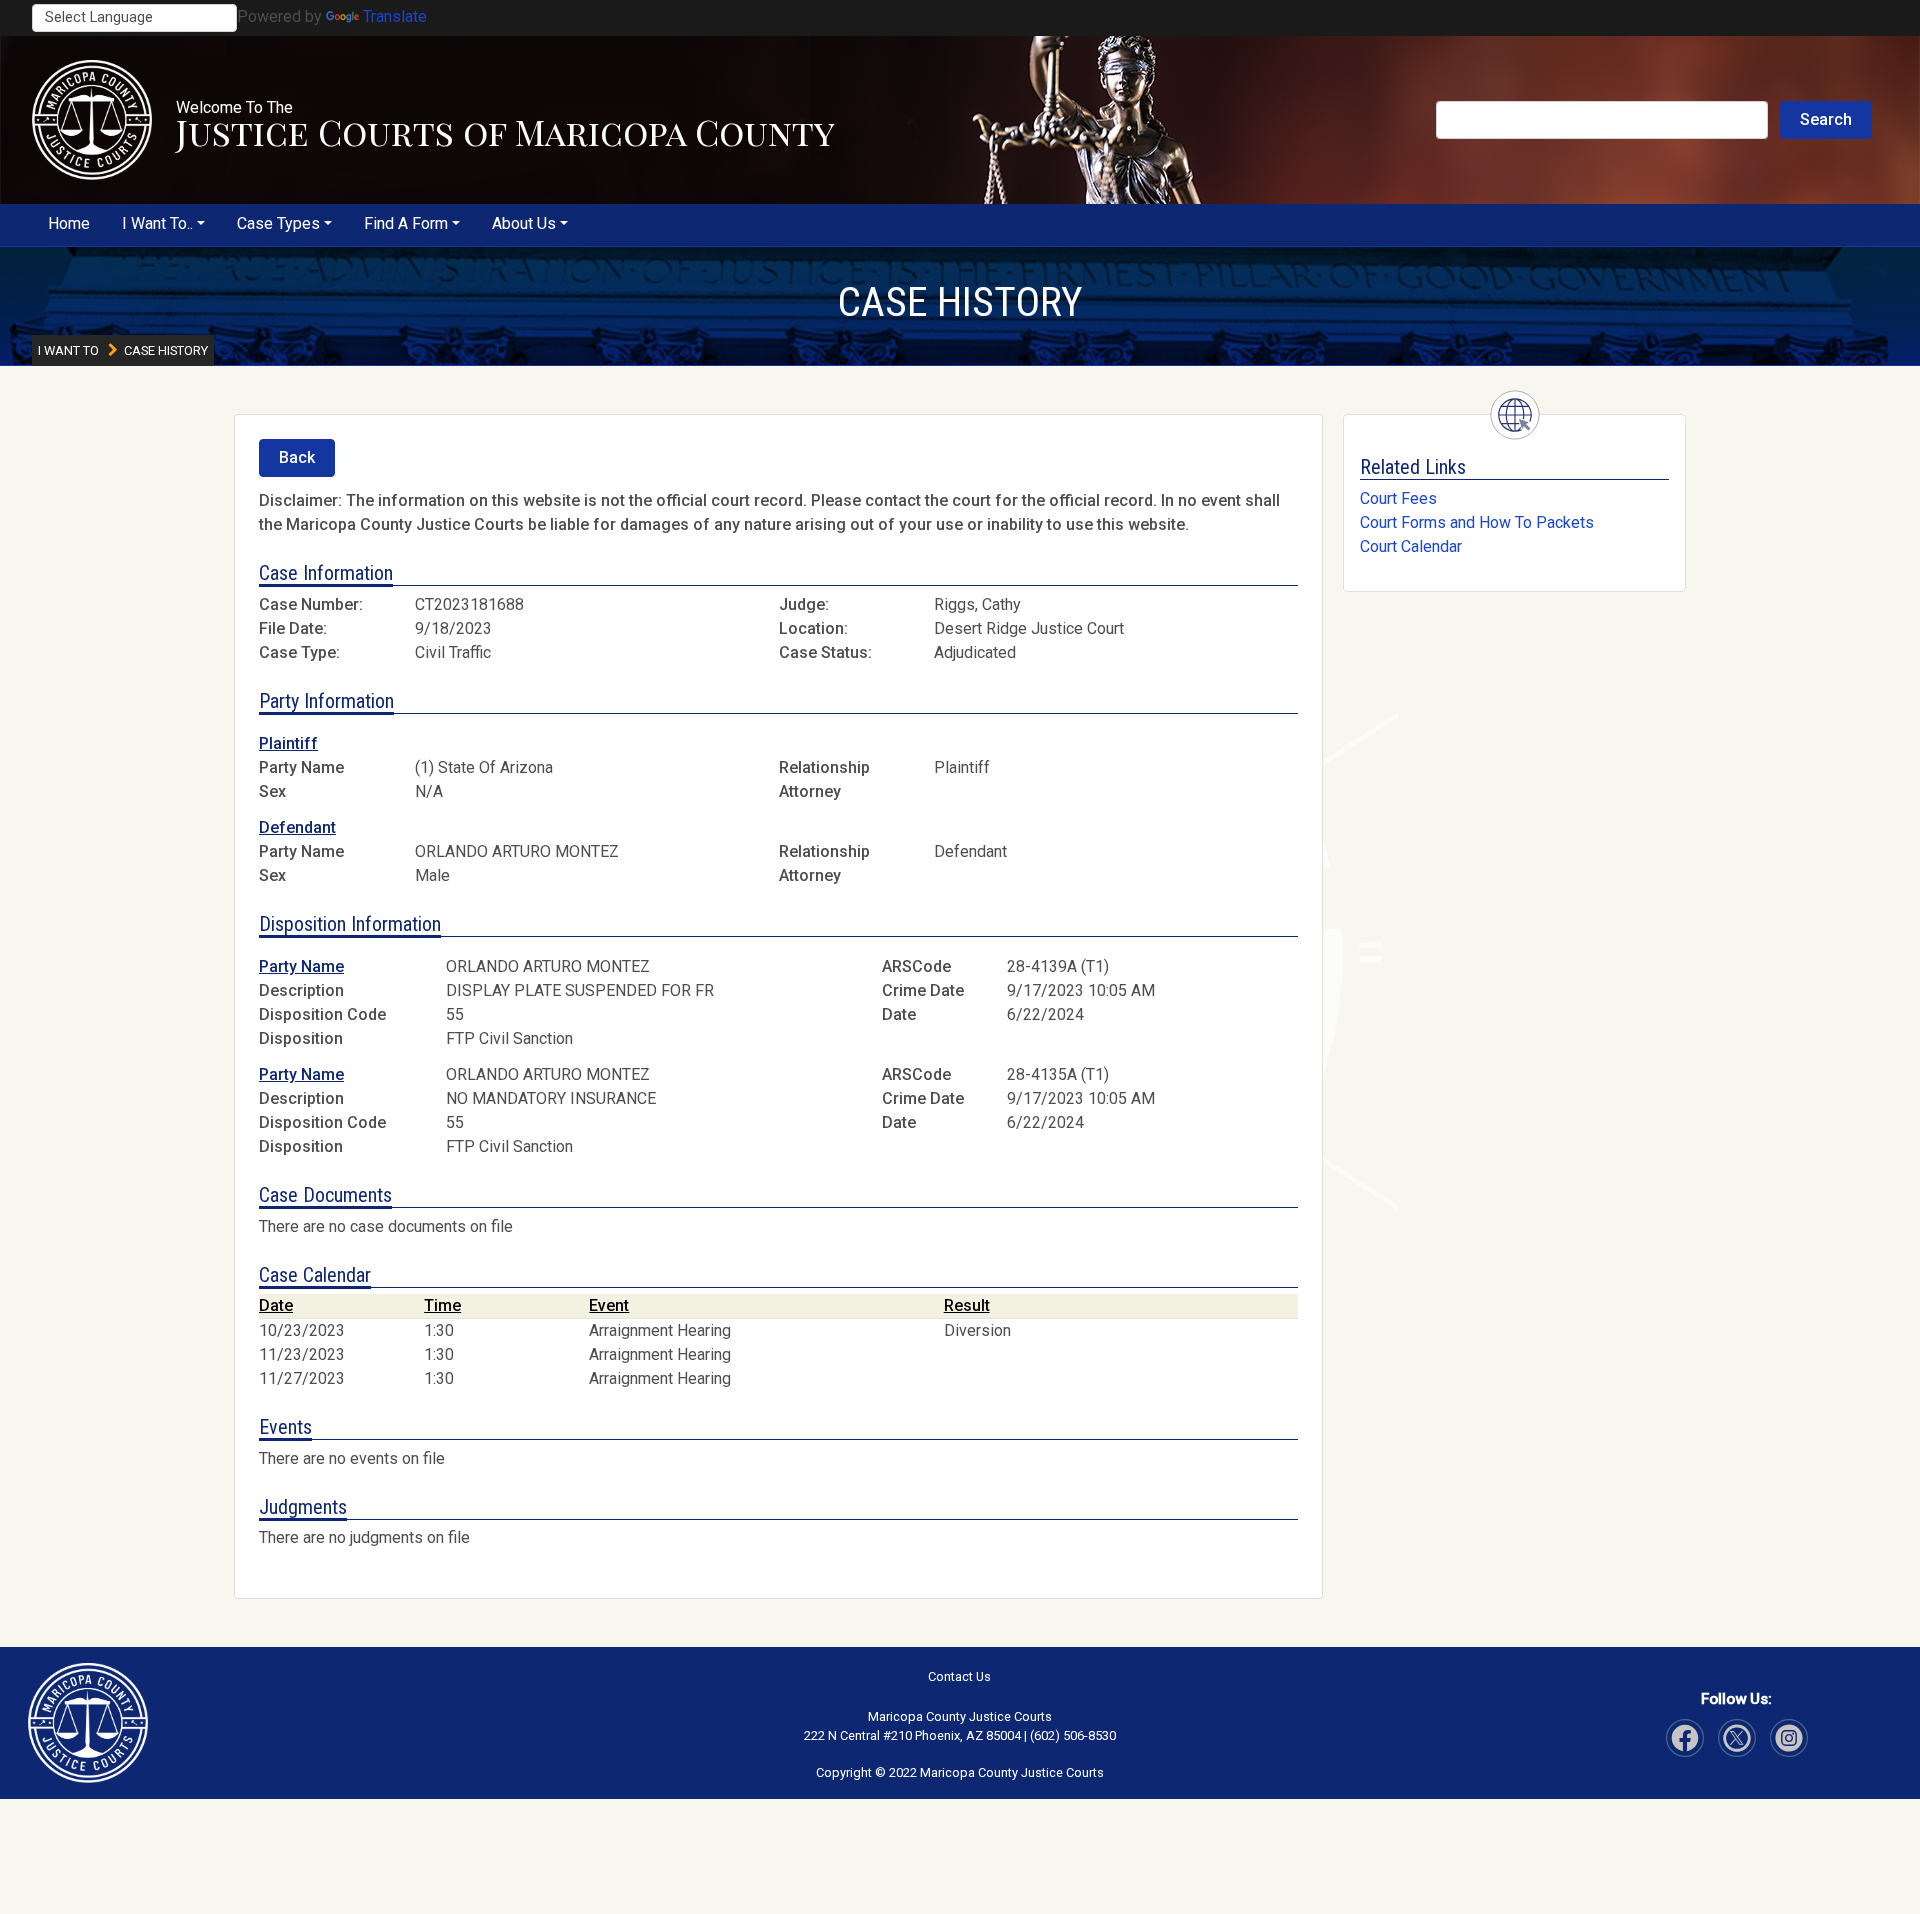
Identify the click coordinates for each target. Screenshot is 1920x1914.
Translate (395, 16)
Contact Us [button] (959, 1676)
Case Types (278, 223)
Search (1826, 119)
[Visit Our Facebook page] (1685, 1738)
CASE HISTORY (960, 302)
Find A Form (406, 223)
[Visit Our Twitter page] (1789, 1738)
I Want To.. (157, 223)
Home (69, 223)
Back (297, 457)
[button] (92, 120)
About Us (524, 223)
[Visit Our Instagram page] (1737, 1738)
